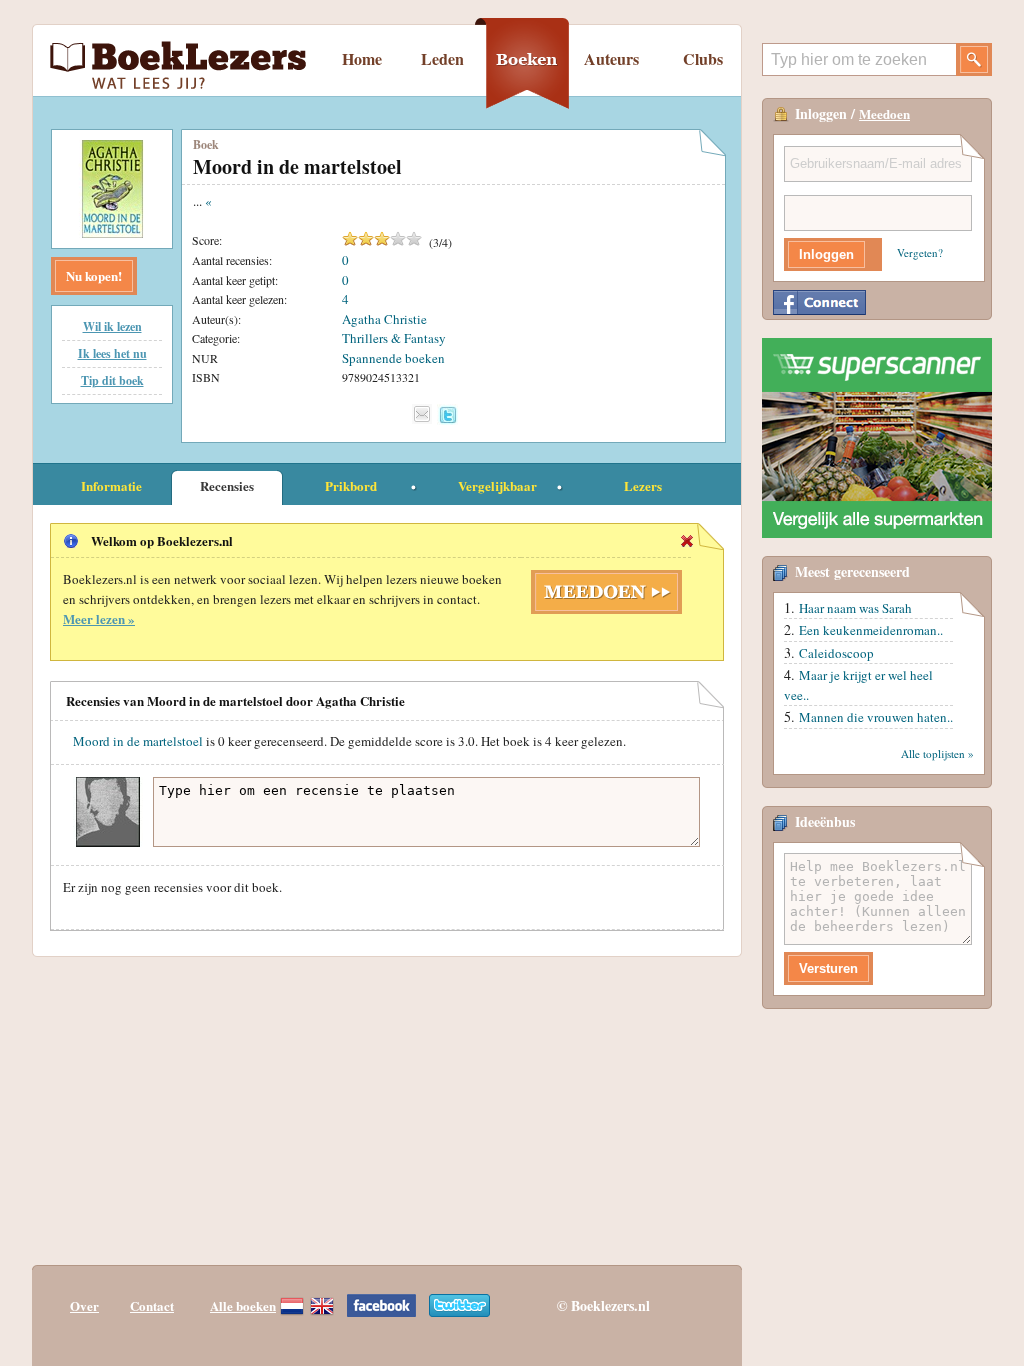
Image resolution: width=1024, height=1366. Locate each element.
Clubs (703, 58)
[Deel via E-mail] (422, 414)
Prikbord (351, 485)
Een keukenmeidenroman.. (871, 630)
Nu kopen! (94, 275)
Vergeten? (920, 252)
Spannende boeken (393, 358)
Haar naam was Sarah (855, 608)
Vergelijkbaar (497, 485)
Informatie (111, 485)
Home (362, 58)
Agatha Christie (384, 319)
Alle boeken (243, 1305)
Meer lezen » (99, 618)
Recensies (227, 485)
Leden (442, 58)
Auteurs (611, 58)
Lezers (643, 485)
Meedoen (884, 113)
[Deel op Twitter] (447, 414)
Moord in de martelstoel (138, 741)
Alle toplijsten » (937, 753)
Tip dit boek (112, 380)
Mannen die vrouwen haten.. (876, 717)
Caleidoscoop (836, 653)
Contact (152, 1305)
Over (84, 1305)
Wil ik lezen (112, 326)
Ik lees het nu (112, 353)
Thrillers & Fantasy (394, 338)
